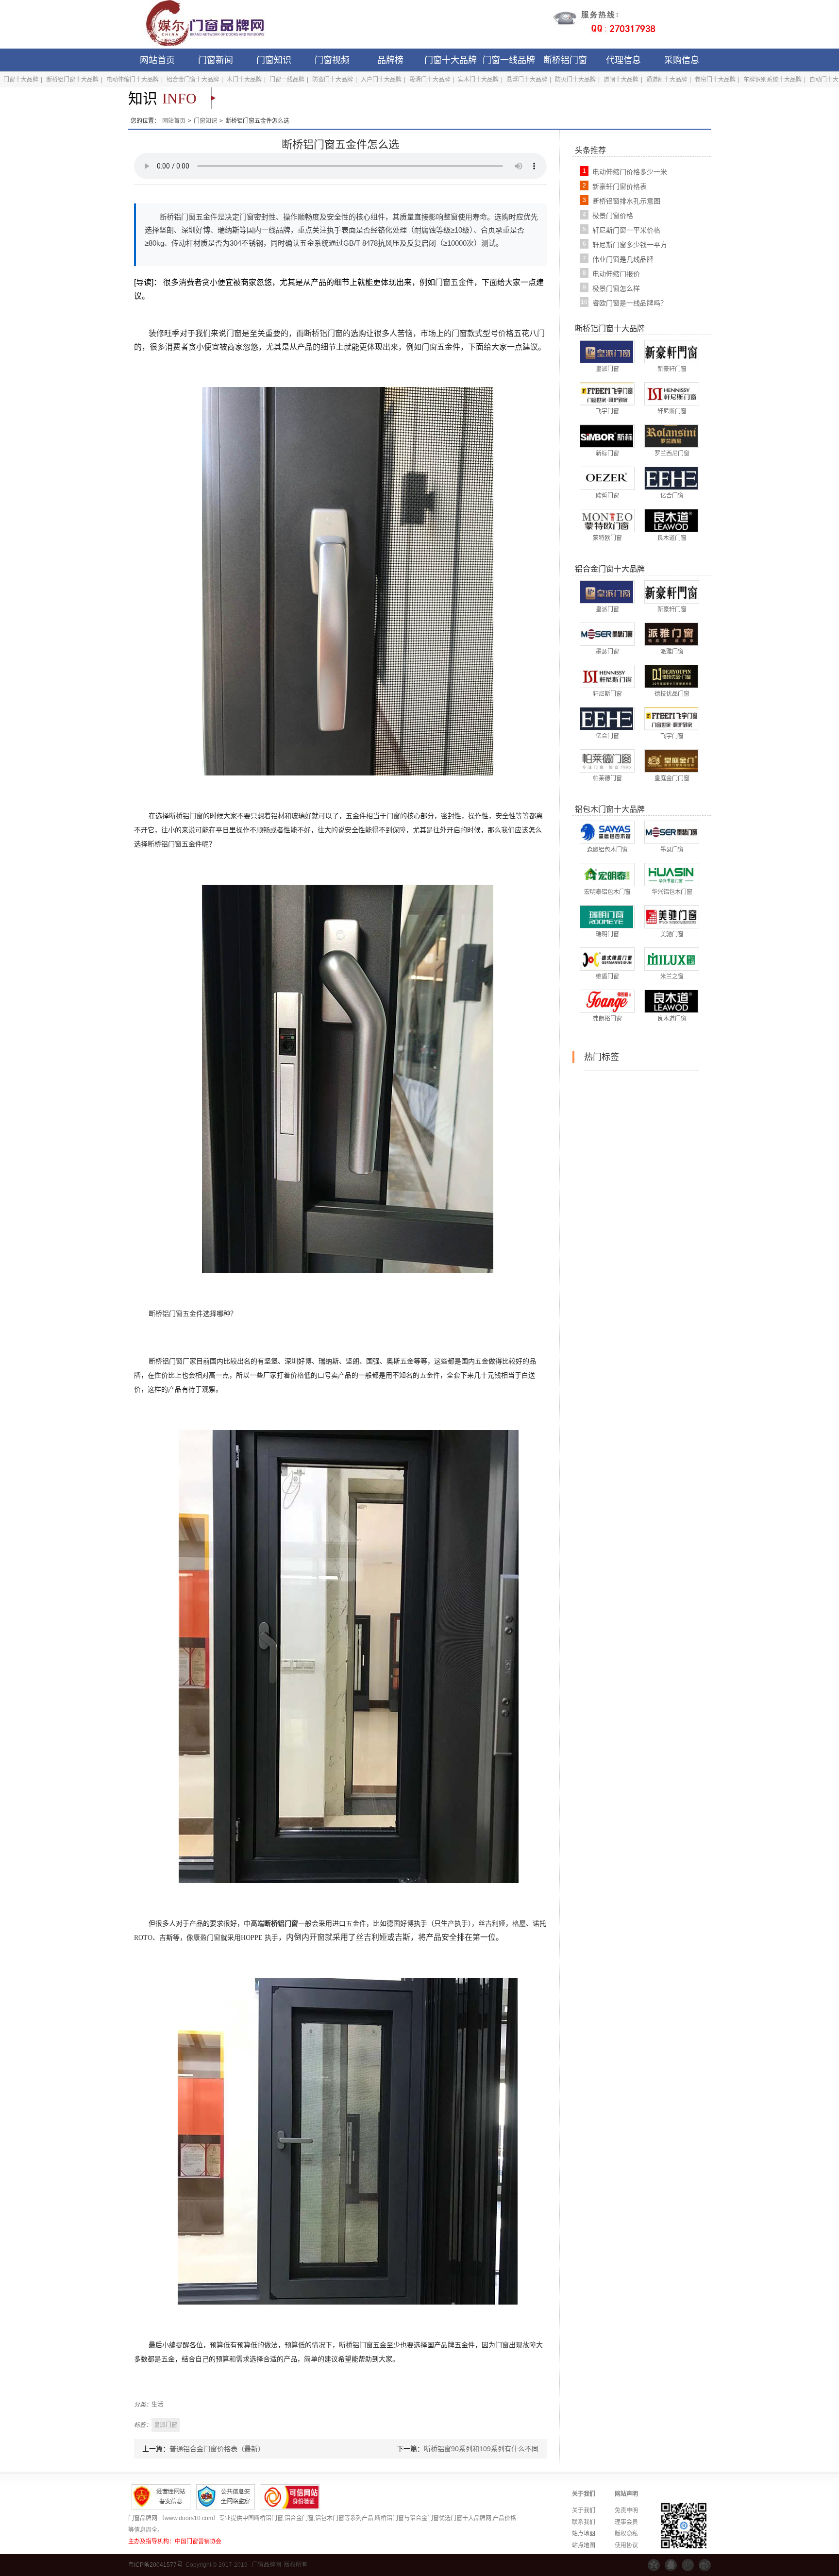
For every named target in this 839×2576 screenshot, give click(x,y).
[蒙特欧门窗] (607, 520)
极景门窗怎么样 (616, 288)
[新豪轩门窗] (671, 351)
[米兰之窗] (671, 959)
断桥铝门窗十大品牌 (72, 80)
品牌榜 (390, 60)
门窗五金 (451, 282)
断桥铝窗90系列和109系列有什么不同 (481, 2449)
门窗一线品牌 (509, 60)
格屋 (519, 1924)
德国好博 (400, 1924)
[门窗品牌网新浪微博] (705, 2565)
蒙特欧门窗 (607, 538)
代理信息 (623, 60)
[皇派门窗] (607, 351)
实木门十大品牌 (478, 80)
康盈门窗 (207, 1938)
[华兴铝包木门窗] (671, 874)
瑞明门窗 (607, 934)
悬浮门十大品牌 (527, 80)
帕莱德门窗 (607, 778)
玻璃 (298, 816)
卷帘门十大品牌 (715, 80)
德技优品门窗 (672, 694)
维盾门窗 (607, 977)
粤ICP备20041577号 (155, 2565)
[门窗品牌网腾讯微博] (688, 2565)
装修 (156, 333)
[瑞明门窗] (607, 916)
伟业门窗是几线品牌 (623, 259)
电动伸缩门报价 (616, 274)
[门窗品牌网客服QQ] (671, 2565)
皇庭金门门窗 (672, 778)
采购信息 (682, 60)
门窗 (234, 333)
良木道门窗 (672, 538)
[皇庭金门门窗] (671, 760)
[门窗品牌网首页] (199, 24)
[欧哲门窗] (607, 478)
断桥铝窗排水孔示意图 (626, 201)
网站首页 (157, 60)
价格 (506, 333)
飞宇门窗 (607, 411)
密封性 (451, 816)
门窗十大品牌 (451, 60)
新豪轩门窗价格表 (620, 186)
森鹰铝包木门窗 (607, 850)
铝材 (278, 816)
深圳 (291, 1361)
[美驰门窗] (671, 916)
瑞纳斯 (329, 1361)
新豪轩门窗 (672, 369)
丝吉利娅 (492, 1924)
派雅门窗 (672, 652)
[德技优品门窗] (671, 676)
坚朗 (352, 1361)
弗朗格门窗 (607, 1019)
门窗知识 (274, 60)
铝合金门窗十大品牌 (193, 80)
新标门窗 (607, 454)
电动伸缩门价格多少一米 (630, 172)
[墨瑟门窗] (607, 634)
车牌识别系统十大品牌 (772, 80)
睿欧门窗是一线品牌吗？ (630, 303)
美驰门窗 (672, 934)
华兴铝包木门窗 (672, 892)
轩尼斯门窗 (672, 411)
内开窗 (313, 1937)
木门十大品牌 (244, 80)
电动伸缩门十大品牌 (133, 80)
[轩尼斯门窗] (671, 393)
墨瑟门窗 (607, 652)
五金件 (356, 816)
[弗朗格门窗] (607, 1001)
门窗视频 (332, 60)
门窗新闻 (216, 60)
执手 (461, 1924)
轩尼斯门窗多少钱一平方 (630, 245)
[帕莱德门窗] (607, 760)
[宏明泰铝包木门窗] (607, 874)
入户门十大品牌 (381, 80)
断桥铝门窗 (565, 60)
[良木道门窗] (671, 520)
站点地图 (584, 2534)
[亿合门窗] (671, 478)
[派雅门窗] (671, 634)
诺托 (539, 1924)
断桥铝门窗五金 (171, 844)
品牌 (448, 2345)
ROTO (143, 1938)
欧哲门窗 (607, 496)
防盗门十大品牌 (333, 80)
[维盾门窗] (607, 959)
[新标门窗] (607, 436)
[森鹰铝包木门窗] (607, 832)
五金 (407, 1361)
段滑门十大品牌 (430, 80)
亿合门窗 (672, 496)
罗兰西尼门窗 (672, 454)
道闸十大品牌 (621, 80)
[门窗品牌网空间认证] (654, 2565)
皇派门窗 (607, 369)
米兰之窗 (672, 977)
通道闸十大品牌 (667, 80)
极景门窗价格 (613, 216)
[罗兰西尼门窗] (671, 436)
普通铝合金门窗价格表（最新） (217, 2449)
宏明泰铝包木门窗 (607, 892)
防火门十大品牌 (575, 80)
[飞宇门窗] (607, 393)
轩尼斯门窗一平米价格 (626, 230)
